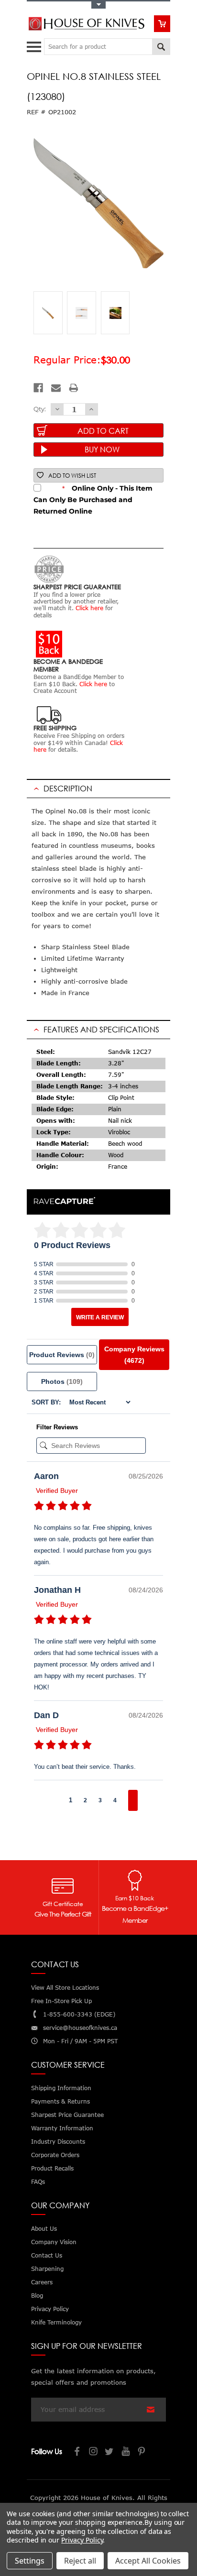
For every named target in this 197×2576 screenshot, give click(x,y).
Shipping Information (61, 2088)
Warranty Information (62, 2128)
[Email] (56, 388)
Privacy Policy (82, 2540)
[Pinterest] (142, 2452)
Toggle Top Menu (98, 5)
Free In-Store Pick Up (61, 2001)
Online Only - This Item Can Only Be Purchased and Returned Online (93, 500)
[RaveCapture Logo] (65, 1201)
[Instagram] (94, 2452)
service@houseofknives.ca (80, 2028)
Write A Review (100, 1317)
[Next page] (133, 1800)
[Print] (74, 388)
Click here (89, 608)
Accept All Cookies (148, 2561)
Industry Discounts (58, 2142)
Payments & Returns (60, 2101)
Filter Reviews (57, 1427)
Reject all (80, 2561)
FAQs (38, 2182)
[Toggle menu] (35, 45)
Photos (62, 1381)
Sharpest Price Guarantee (67, 2115)
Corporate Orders (55, 2155)
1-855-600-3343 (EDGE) (79, 2014)
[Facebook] (38, 388)
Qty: (40, 409)
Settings (30, 2561)
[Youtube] (126, 2452)
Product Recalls (52, 2168)
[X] (110, 2452)
